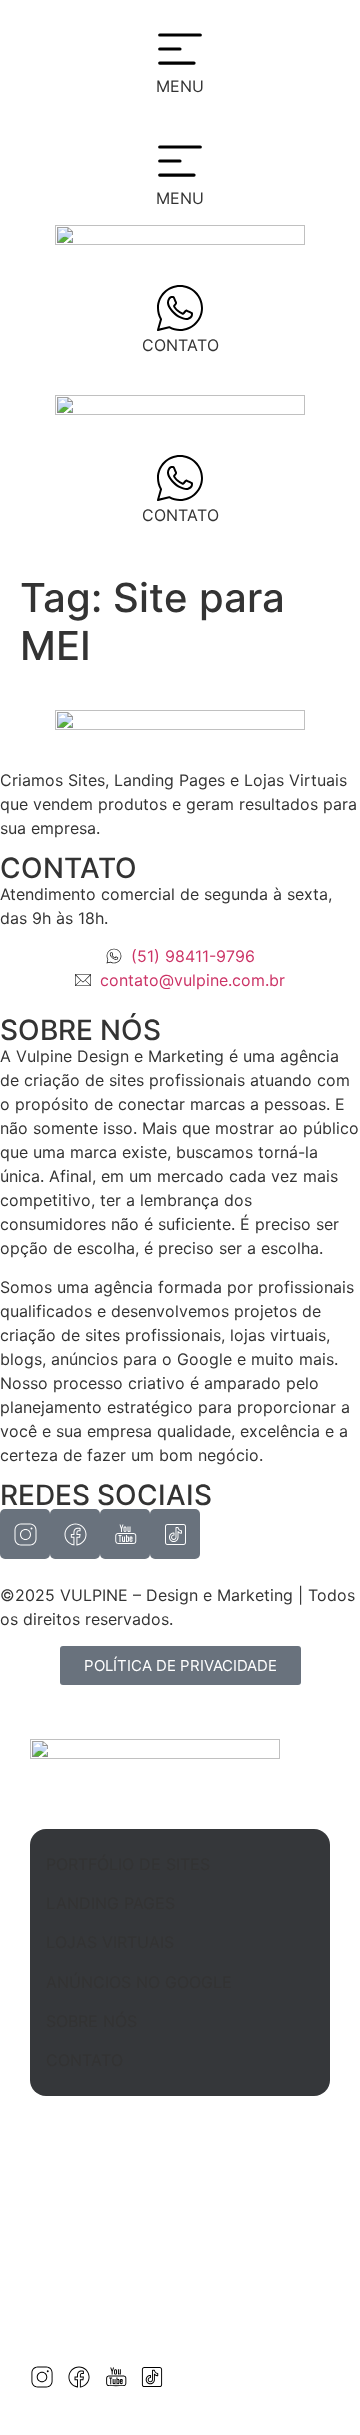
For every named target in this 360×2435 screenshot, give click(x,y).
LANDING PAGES (110, 1903)
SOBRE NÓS (91, 2021)
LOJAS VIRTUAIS (110, 1942)
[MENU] (180, 49)
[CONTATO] (180, 308)
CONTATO (180, 345)
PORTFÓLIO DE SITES (128, 1864)
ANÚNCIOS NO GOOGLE (139, 1982)
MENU (180, 86)
